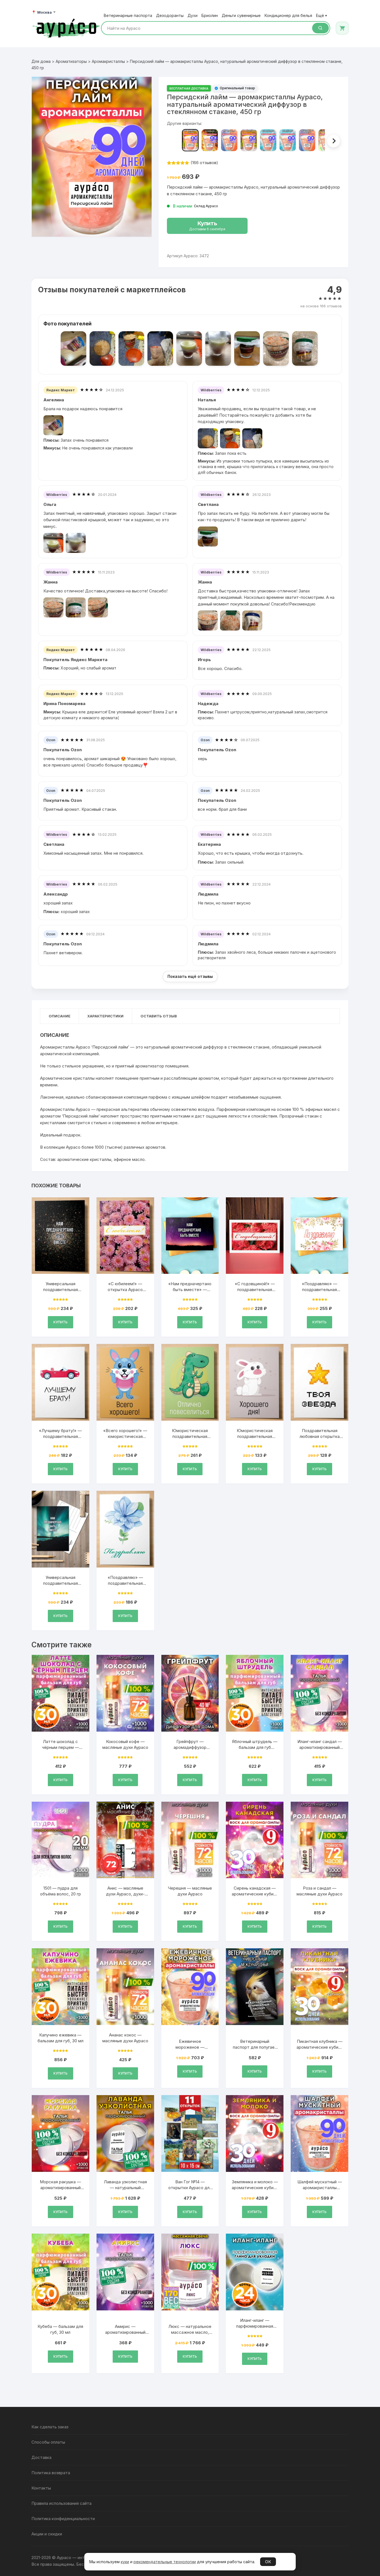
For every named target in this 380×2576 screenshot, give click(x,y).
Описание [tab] (60, 1016)
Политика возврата (51, 2473)
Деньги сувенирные (241, 16)
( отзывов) (204, 163)
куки (125, 2562)
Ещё (321, 16)
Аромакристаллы (108, 61)
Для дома (41, 61)
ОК (268, 2562)
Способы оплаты (48, 2442)
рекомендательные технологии (165, 2562)
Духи (193, 16)
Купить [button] (61, 1322)
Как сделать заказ (50, 2427)
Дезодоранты (170, 16)
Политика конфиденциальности (63, 2519)
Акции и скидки (47, 2534)
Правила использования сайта (61, 2503)
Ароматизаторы (71, 61)
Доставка (41, 2457)
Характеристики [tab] (105, 1016)
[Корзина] (342, 28)
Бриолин (210, 16)
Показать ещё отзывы (190, 976)
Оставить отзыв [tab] (159, 1016)
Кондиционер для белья (288, 16)
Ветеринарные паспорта (128, 16)
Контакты (41, 2488)
